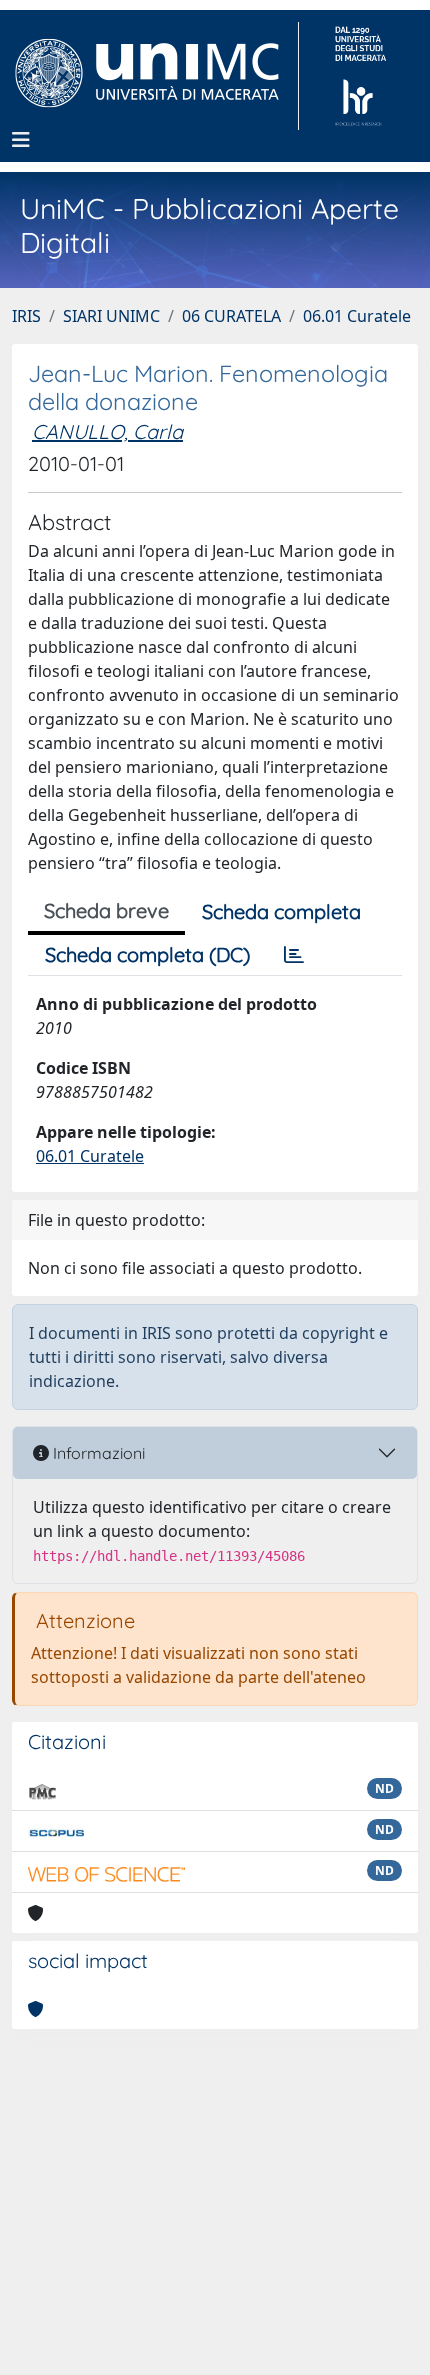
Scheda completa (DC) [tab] (147, 954)
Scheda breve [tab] (106, 910)
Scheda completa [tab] (281, 911)
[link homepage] (155, 76)
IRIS (26, 316)
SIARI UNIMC (111, 316)
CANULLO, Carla (107, 431)
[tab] (294, 955)
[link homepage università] (360, 76)
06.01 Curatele (357, 316)
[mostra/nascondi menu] (21, 140)
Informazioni (97, 1453)
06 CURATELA (231, 316)
